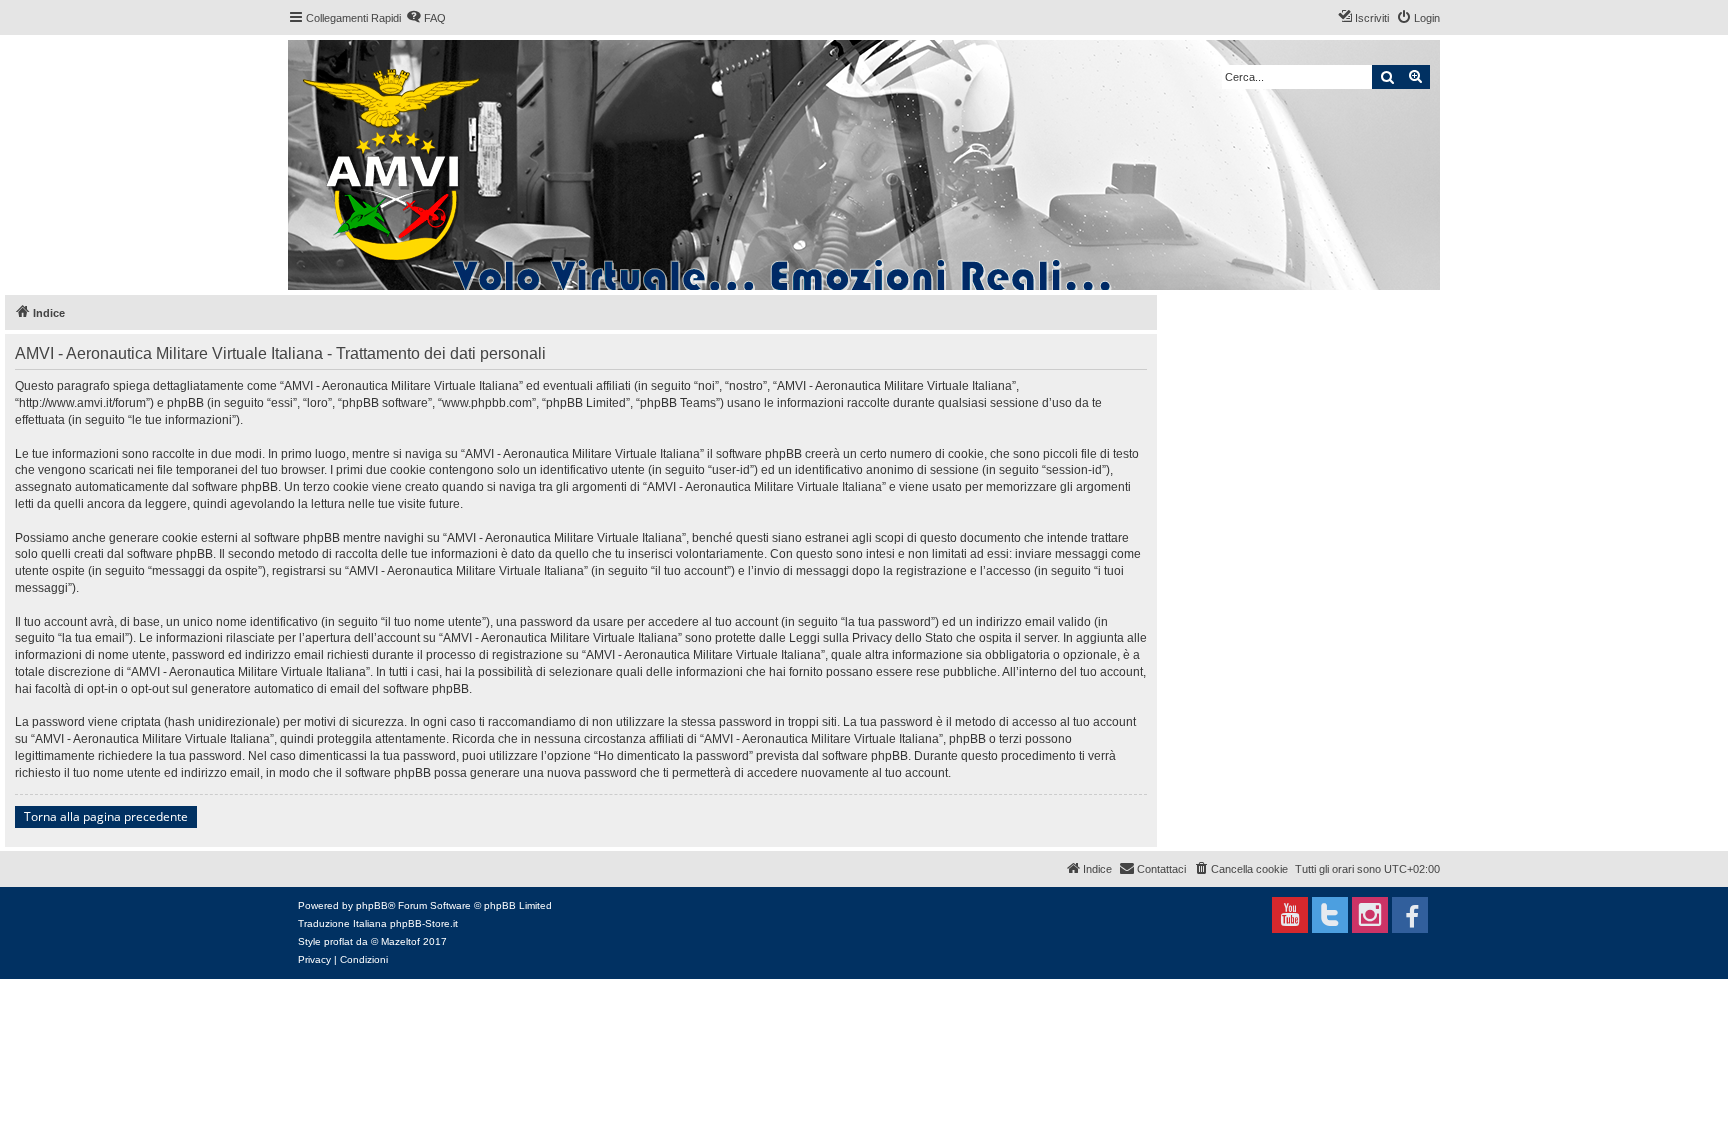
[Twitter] (1330, 915)
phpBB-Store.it (424, 923)
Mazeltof (400, 941)
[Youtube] (1290, 915)
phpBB (372, 905)
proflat (338, 941)
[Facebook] (1410, 915)
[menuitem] (426, 18)
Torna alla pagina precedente (106, 816)
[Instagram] (1370, 915)
